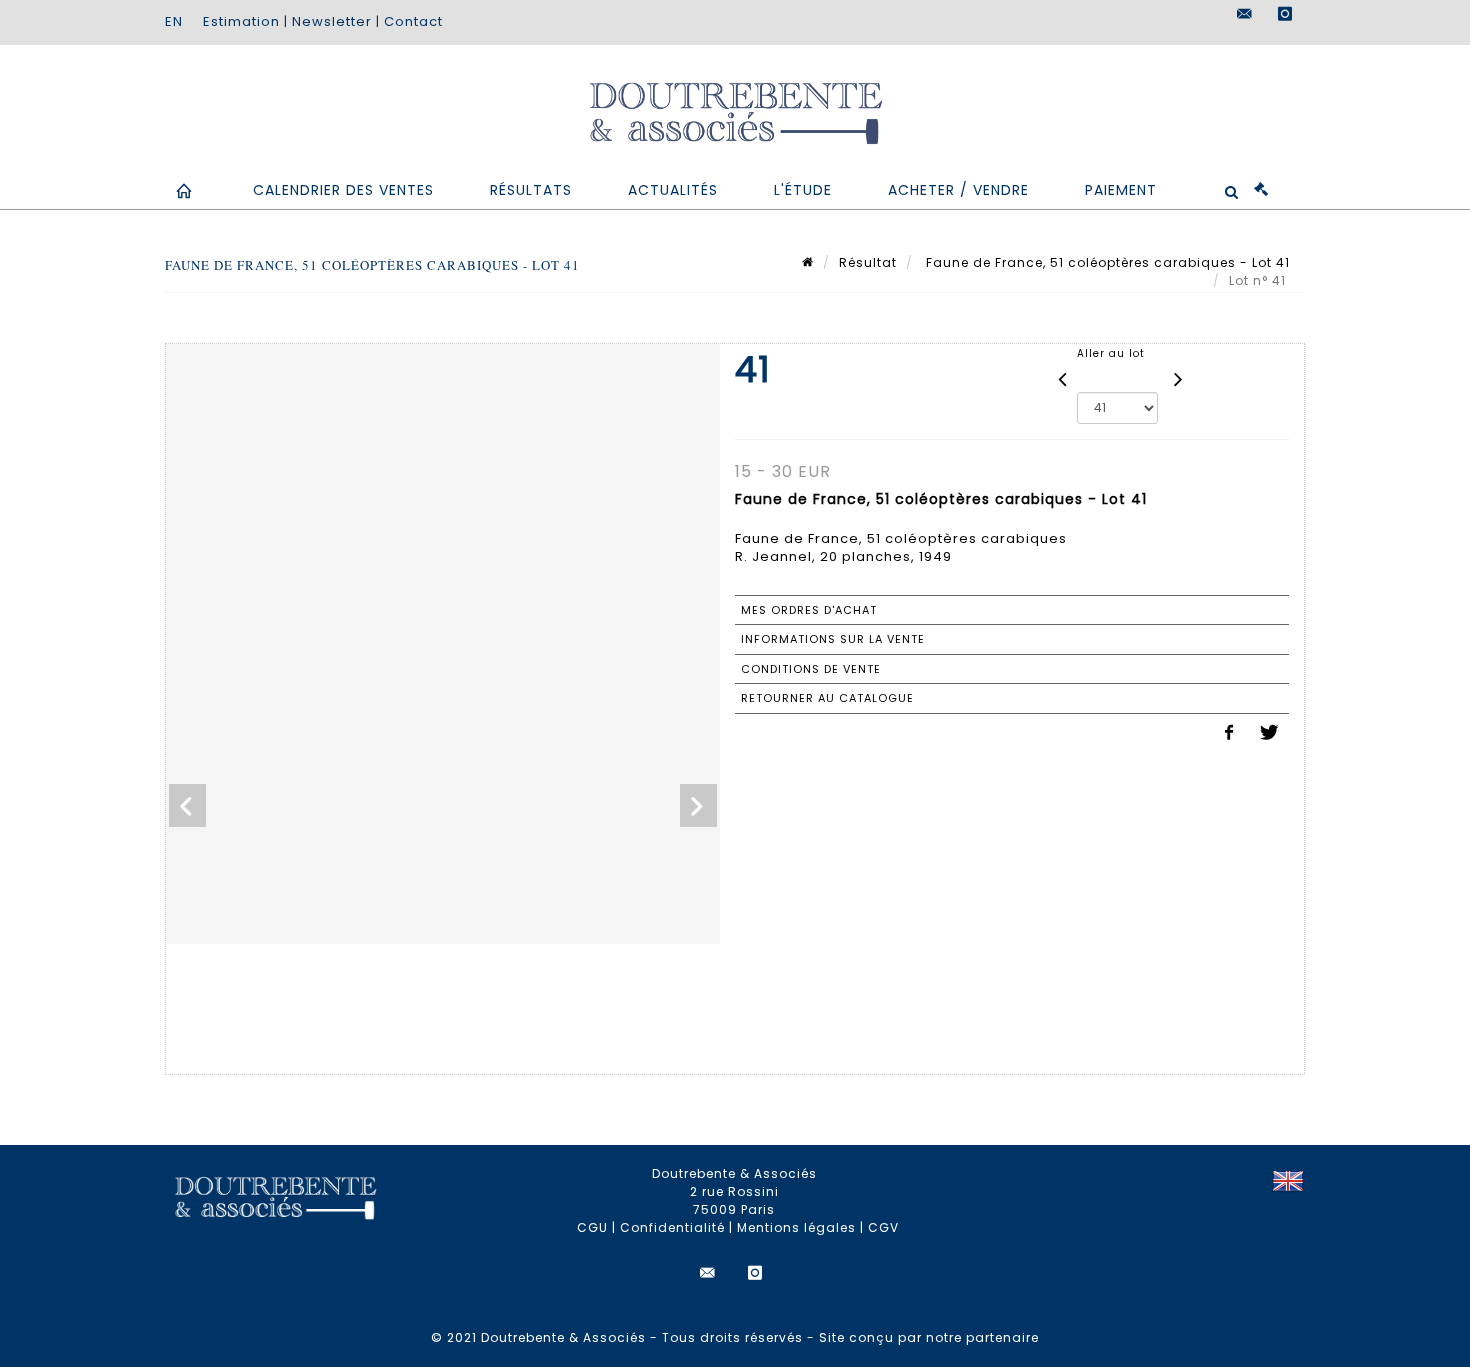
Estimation (241, 21)
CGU (592, 1227)
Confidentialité (672, 1227)
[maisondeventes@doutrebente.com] (1245, 14)
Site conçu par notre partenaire (929, 1337)
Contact (413, 21)
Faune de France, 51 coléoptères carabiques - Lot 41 (1106, 262)
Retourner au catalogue (827, 698)
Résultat (868, 262)
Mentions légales (796, 1227)
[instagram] (1285, 14)
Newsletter (332, 21)
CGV (883, 1227)
